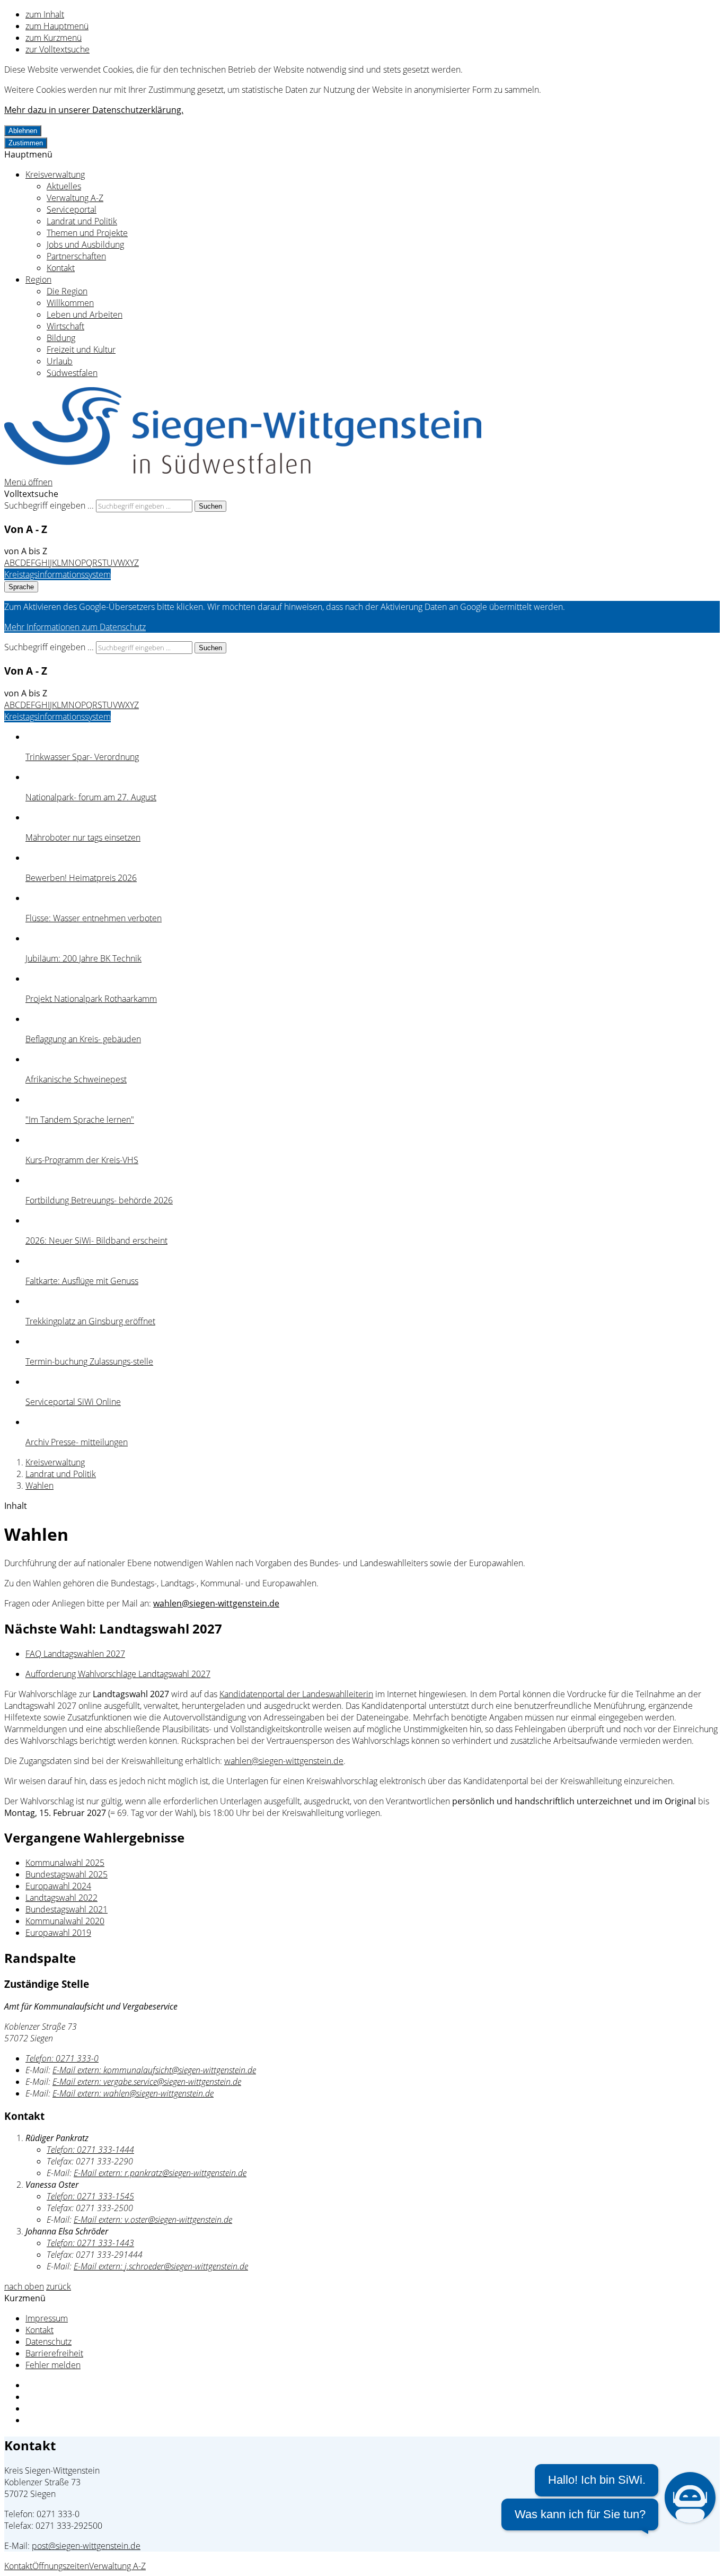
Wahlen (39, 1486)
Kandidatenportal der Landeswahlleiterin (296, 1694)
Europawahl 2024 (58, 1886)
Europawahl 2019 (58, 1933)
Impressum (47, 2318)
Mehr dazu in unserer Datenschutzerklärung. (94, 110)
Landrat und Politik (82, 221)
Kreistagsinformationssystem (58, 574)
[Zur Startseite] (243, 470)
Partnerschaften (76, 256)
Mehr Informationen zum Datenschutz (75, 627)
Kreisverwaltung (55, 174)
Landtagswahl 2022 (61, 1898)
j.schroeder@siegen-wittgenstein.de (161, 2266)
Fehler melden (53, 2365)
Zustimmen (26, 143)
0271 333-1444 (90, 2150)
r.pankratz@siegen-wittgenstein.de (160, 2173)
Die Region (67, 291)
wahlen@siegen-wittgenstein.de (216, 1603)
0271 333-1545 (90, 2196)
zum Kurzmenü (54, 38)
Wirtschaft (65, 326)
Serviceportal (72, 209)
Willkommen (70, 303)
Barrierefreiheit (54, 2353)
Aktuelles (64, 186)
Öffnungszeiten (61, 2566)
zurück (59, 2286)
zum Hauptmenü (57, 26)
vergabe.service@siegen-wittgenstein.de (147, 2082)
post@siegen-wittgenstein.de (86, 2546)
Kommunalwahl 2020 (65, 1921)
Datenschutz (48, 2342)
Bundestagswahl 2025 (67, 1874)
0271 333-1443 (90, 2243)
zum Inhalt (45, 14)
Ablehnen (23, 131)
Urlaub (60, 361)
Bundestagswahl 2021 (67, 1909)
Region (38, 280)
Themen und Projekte (87, 233)
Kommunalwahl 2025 (65, 1863)
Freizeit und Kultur (81, 350)
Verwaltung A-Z (75, 198)
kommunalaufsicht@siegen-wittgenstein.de (154, 2070)
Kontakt (61, 268)
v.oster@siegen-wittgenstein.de (153, 2220)
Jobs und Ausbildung (85, 244)
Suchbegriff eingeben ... (49, 505)
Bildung (61, 338)
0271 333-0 (62, 2058)
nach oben (24, 2286)
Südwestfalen (72, 373)
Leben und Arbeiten (85, 315)
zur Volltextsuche (58, 49)
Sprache (21, 587)
